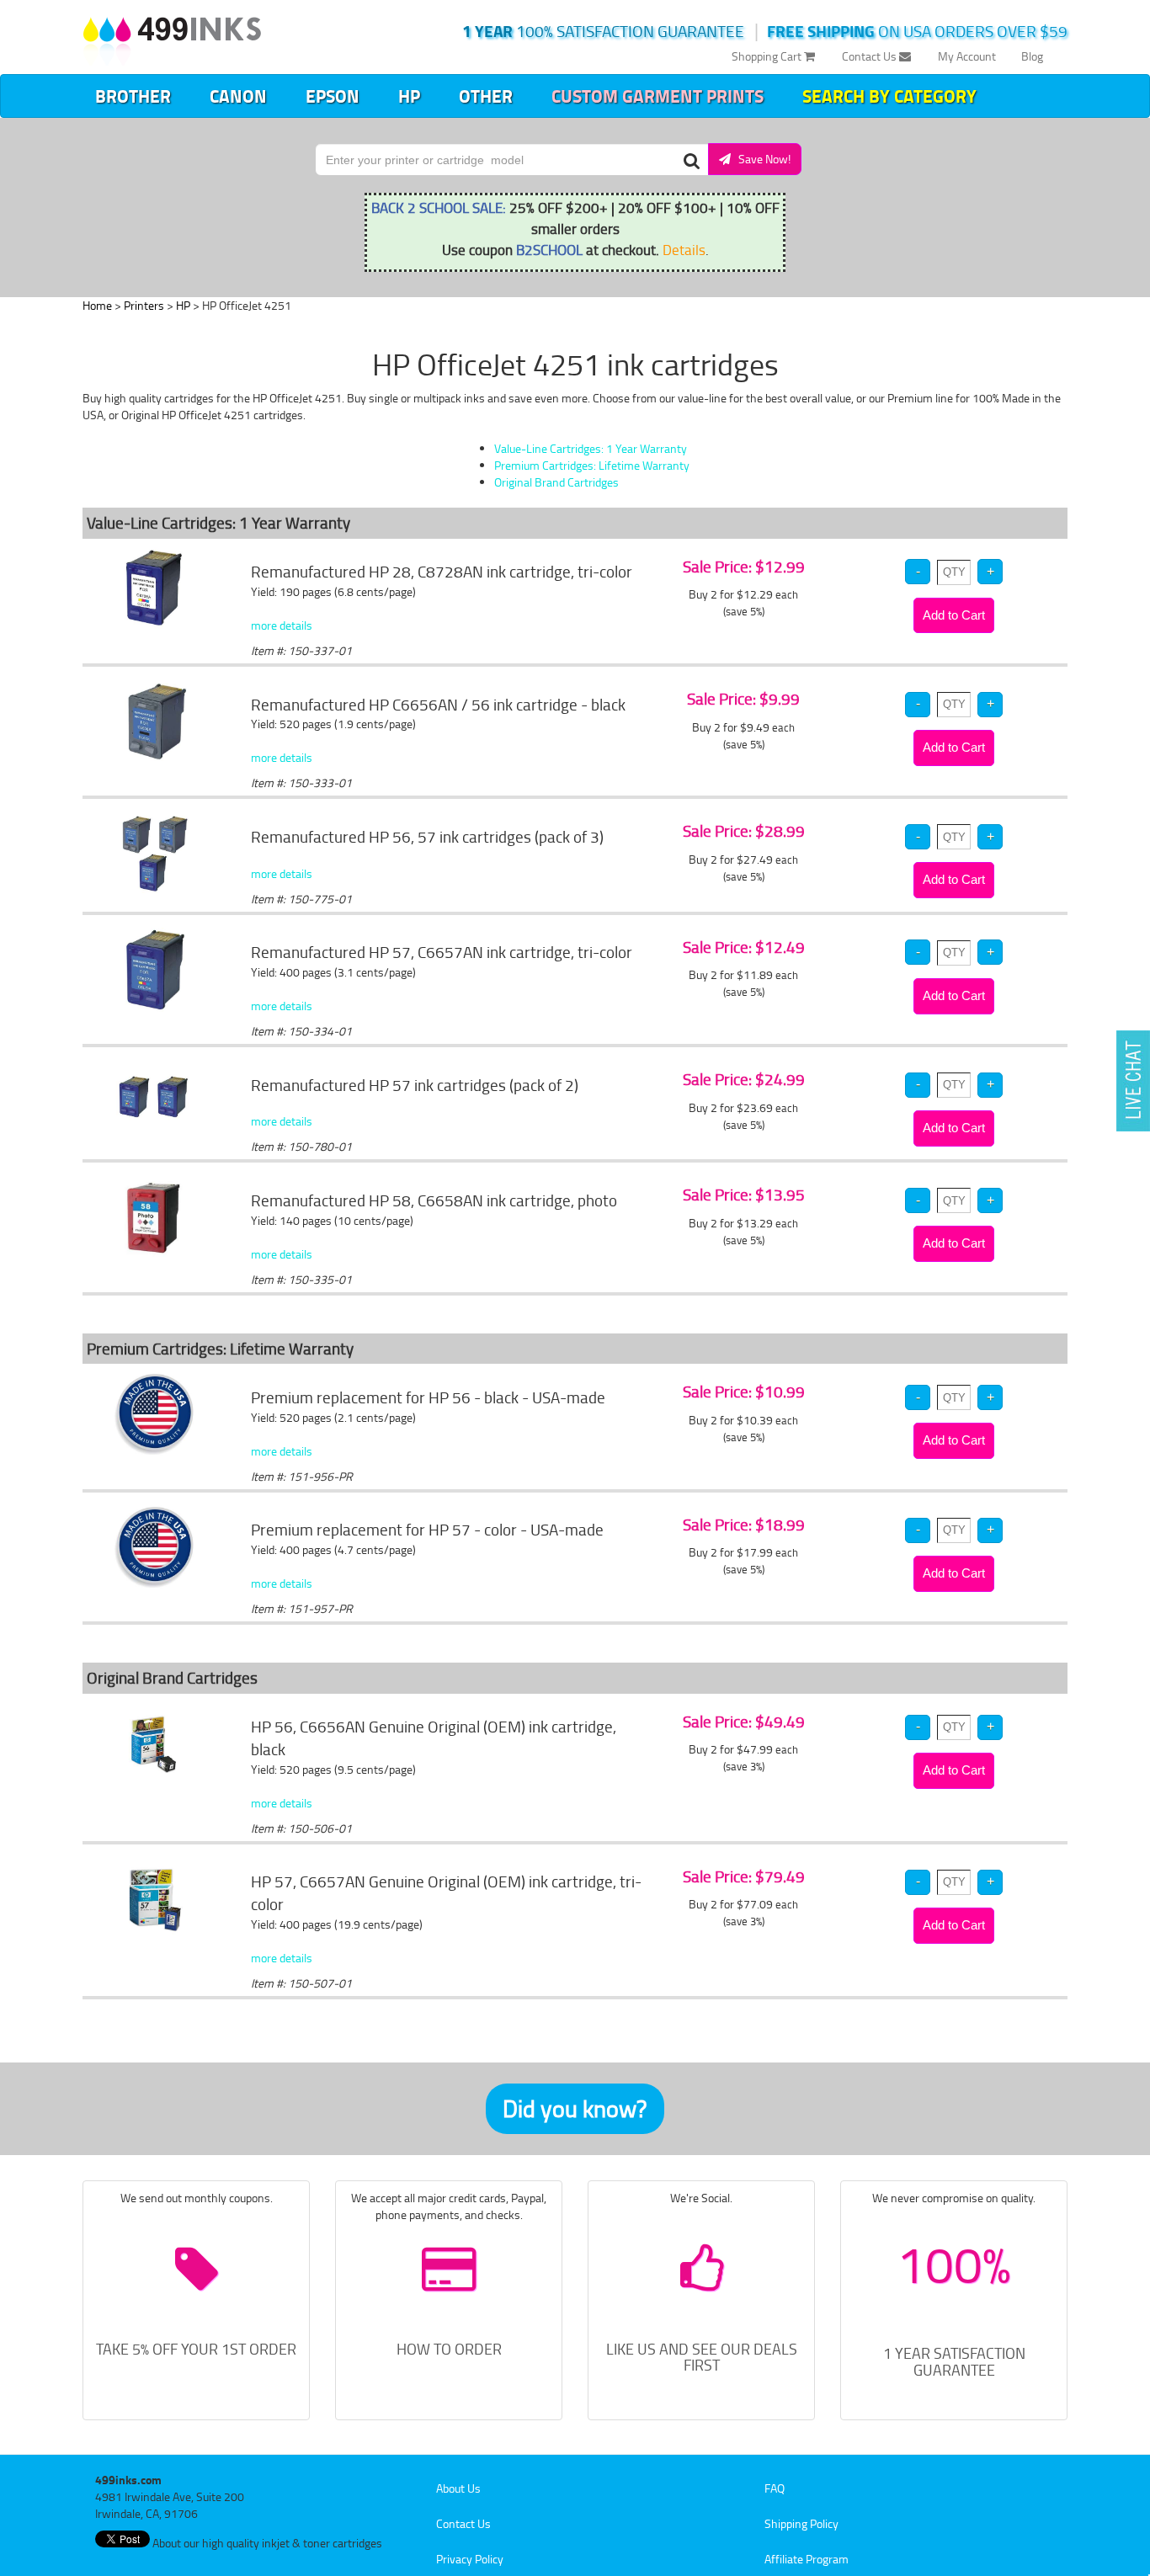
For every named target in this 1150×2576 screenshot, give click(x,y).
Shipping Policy (801, 2523)
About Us (458, 2488)
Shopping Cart (768, 56)
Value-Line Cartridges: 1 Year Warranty (591, 448)
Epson (333, 96)
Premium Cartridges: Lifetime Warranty (592, 465)
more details (282, 625)
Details (684, 249)
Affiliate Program (807, 2559)
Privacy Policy (470, 2559)
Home (97, 305)
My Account (967, 56)
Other (486, 96)
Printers (144, 305)
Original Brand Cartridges (556, 482)
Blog (1032, 56)
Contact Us (870, 56)
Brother (133, 96)
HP (409, 96)
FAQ (775, 2488)
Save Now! (761, 159)
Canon (238, 96)
